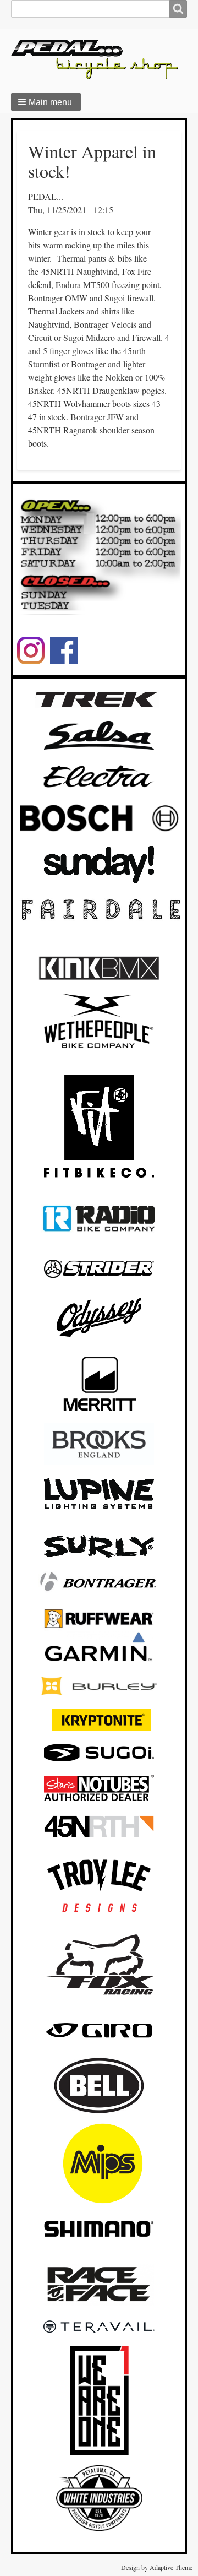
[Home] (99, 59)
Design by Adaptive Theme (157, 2567)
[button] (46, 102)
